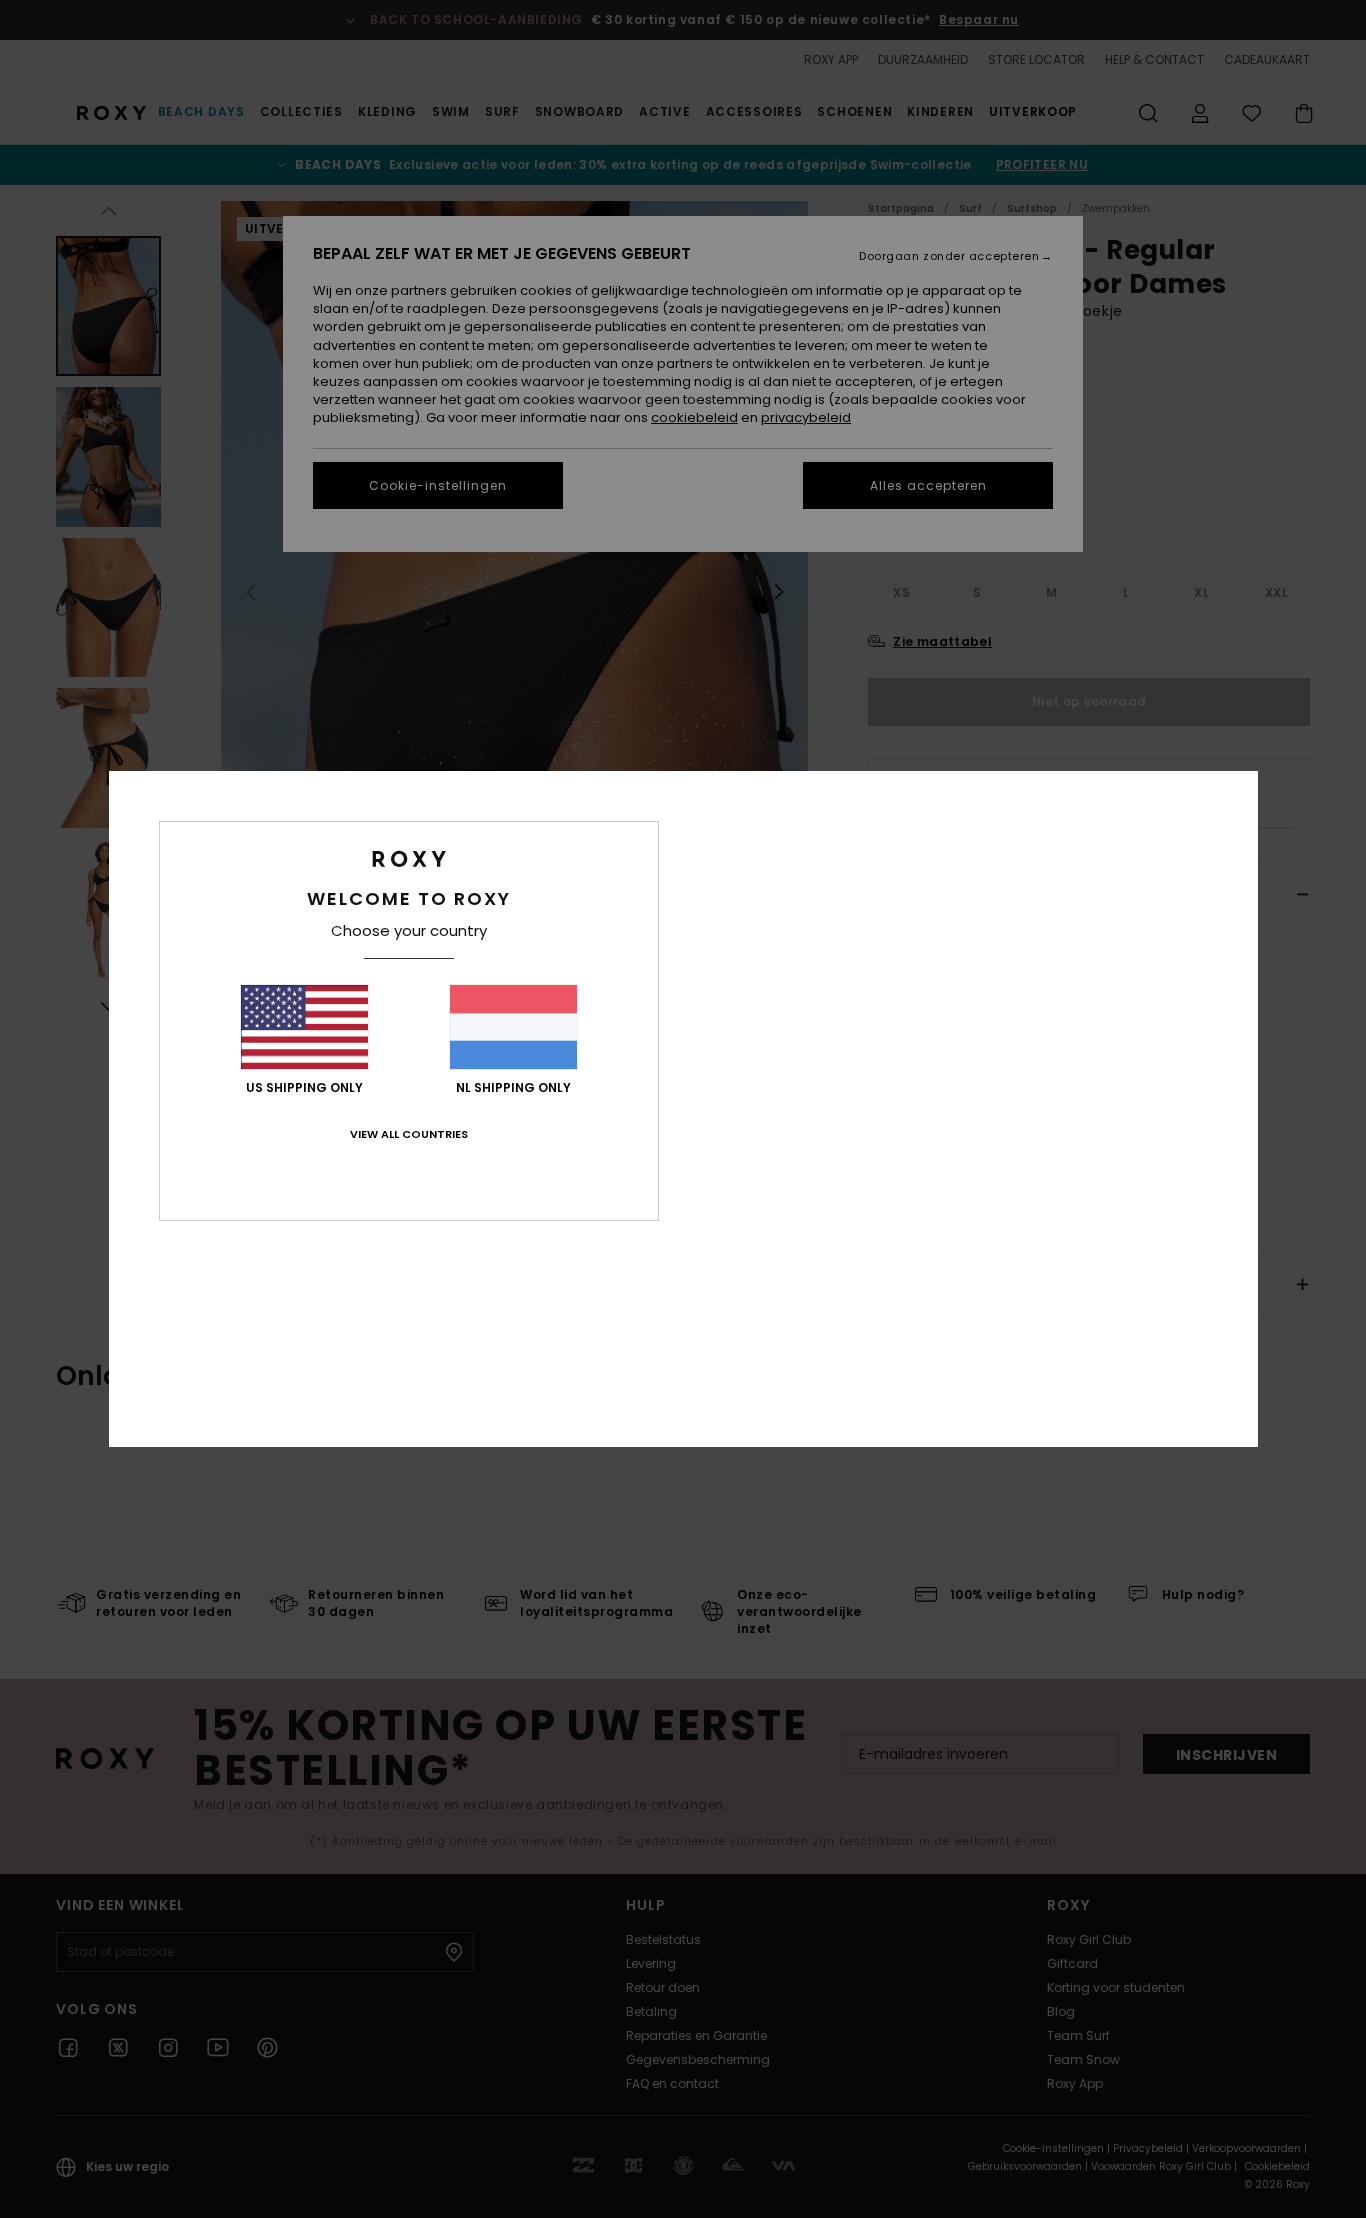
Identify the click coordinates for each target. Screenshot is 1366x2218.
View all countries (409, 1134)
